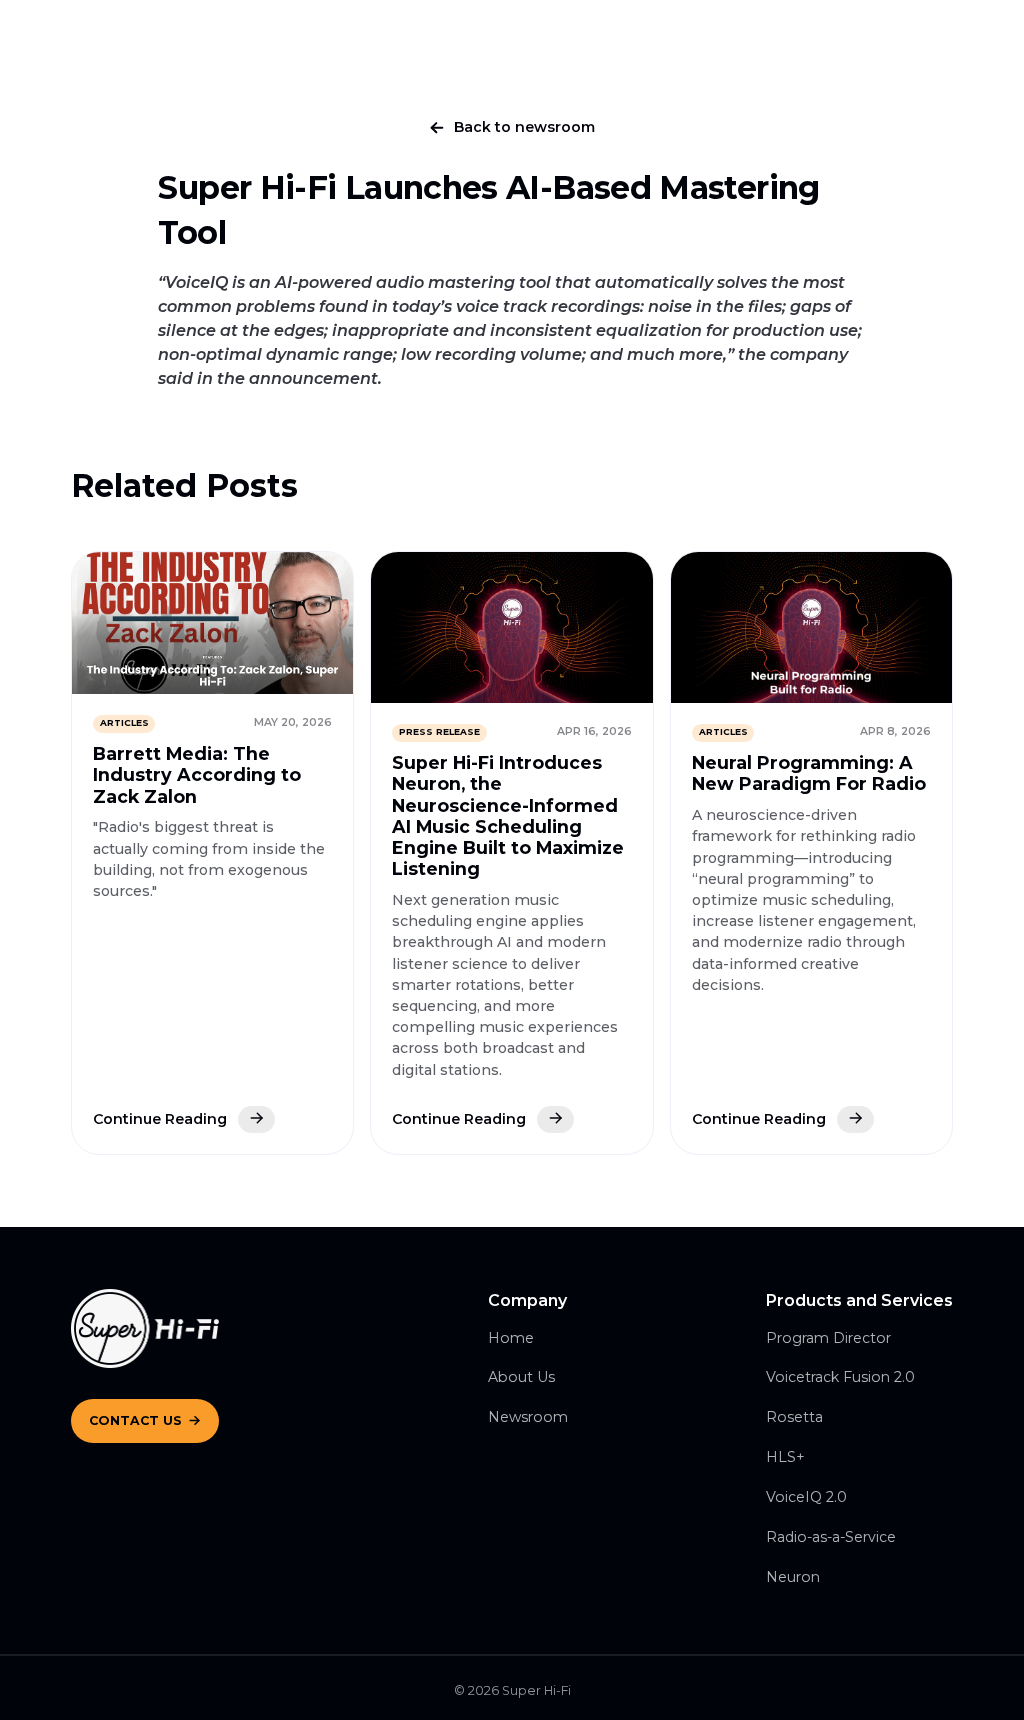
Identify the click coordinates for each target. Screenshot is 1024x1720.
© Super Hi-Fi (512, 1690)
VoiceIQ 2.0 (806, 1497)
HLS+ (785, 1457)
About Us (521, 1377)
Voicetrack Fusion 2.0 (840, 1377)
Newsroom (528, 1417)
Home (511, 1338)
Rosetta (794, 1417)
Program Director (828, 1338)
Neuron (793, 1577)
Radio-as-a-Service (831, 1537)
